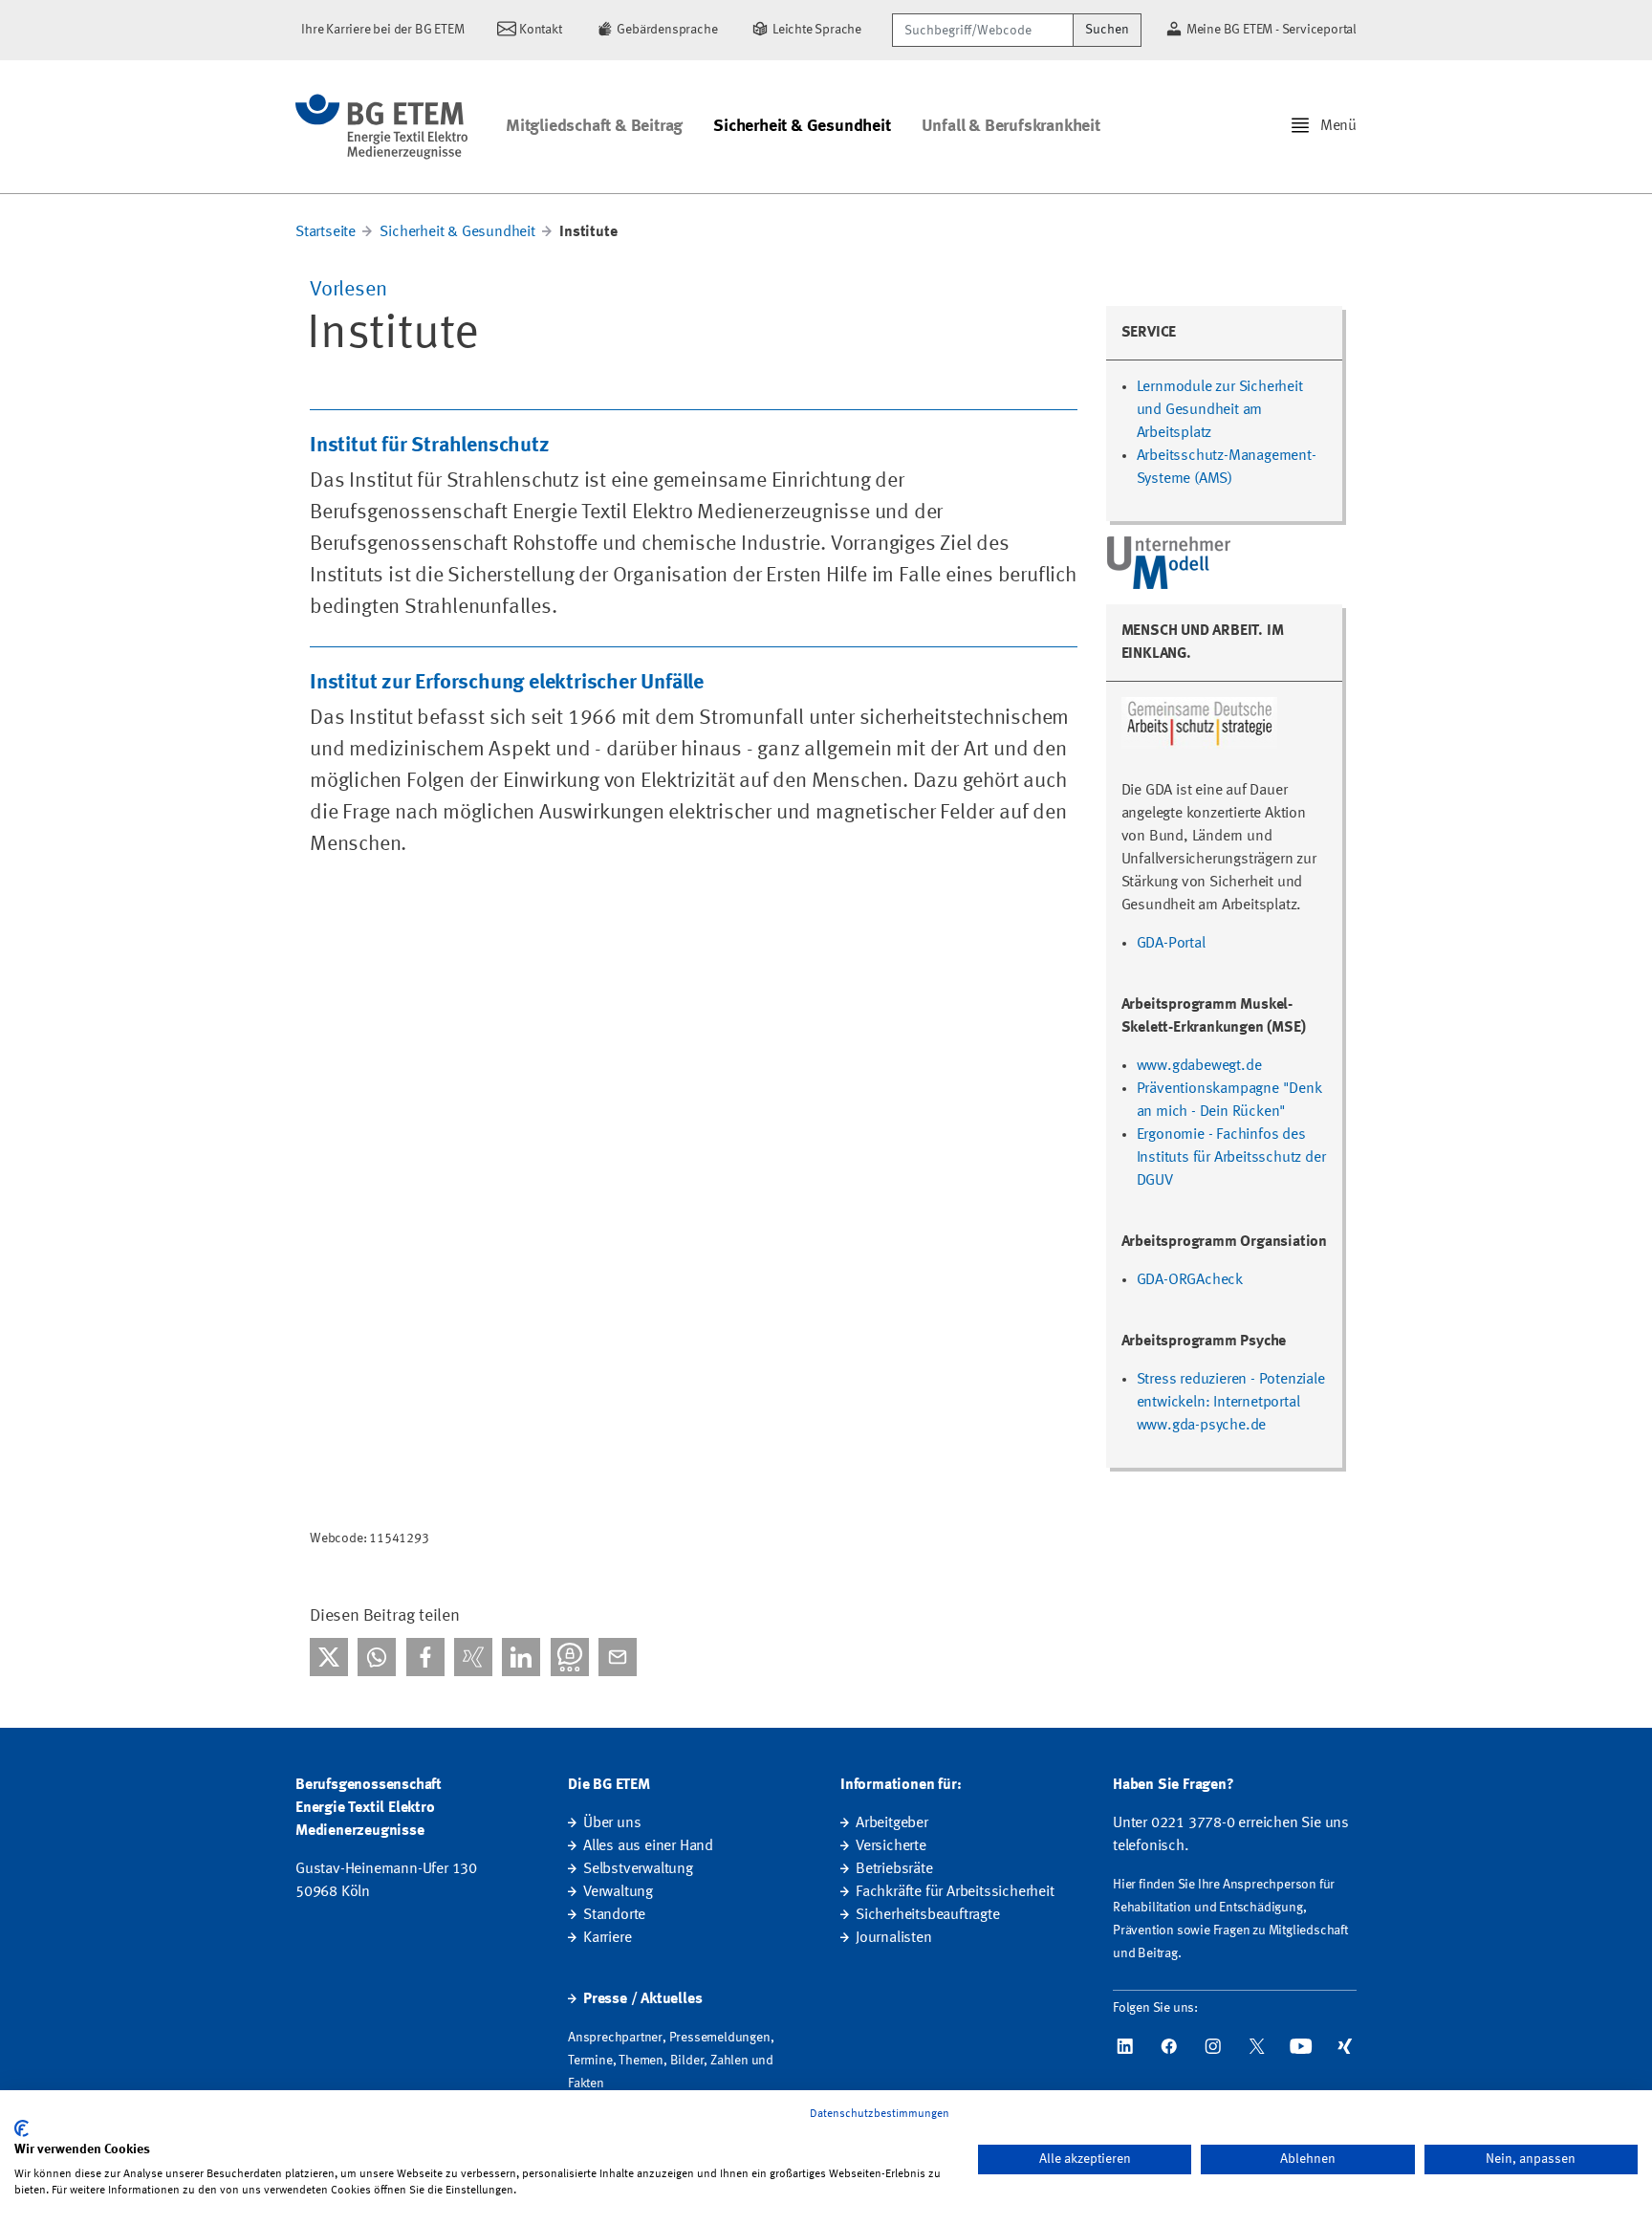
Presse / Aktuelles (642, 1999)
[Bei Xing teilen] (473, 1657)
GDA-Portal (1171, 944)
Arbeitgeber (892, 1823)
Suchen (1107, 30)
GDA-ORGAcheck (1190, 1280)
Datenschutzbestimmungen (880, 2114)
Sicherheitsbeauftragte (928, 1915)
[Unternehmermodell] (1170, 562)
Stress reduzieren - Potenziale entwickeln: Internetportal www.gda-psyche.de (1231, 1403)
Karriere (607, 1938)
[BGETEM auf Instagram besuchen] (1213, 2046)
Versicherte (891, 1846)
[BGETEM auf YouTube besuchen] (1301, 2046)
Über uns (612, 1823)
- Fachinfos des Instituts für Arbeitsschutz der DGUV (1231, 1158)
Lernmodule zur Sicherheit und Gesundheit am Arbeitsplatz (1220, 410)
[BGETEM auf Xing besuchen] (1345, 2046)
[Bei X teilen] (329, 1657)
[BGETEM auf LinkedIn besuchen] (1125, 2046)
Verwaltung (618, 1892)
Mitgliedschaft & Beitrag (594, 126)
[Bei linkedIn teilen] (521, 1657)
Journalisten (894, 1938)
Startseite (326, 232)
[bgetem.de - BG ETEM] (381, 127)
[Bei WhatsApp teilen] (377, 1657)
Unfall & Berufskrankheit (1011, 126)
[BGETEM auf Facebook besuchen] (1169, 2046)
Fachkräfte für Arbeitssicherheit (955, 1892)
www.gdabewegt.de (1199, 1066)
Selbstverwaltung (638, 1869)
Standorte (614, 1915)
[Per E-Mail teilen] (618, 1657)
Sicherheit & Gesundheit (802, 126)
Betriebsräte (894, 1869)
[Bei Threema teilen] (570, 1657)
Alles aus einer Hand (648, 1846)
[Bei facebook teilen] (425, 1657)
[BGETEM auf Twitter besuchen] (1257, 2046)
